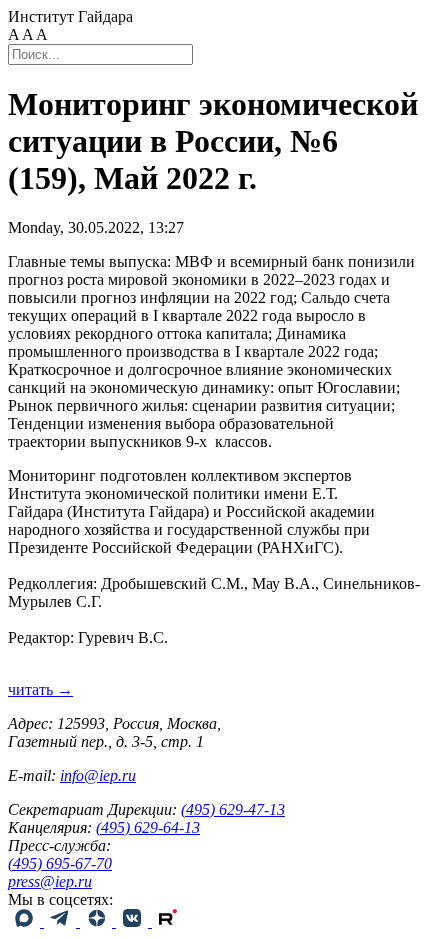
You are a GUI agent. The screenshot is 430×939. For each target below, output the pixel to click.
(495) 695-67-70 (60, 863)
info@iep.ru (98, 775)
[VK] (134, 921)
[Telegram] (62, 921)
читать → (40, 689)
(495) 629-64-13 (148, 827)
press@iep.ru (50, 881)
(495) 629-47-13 (233, 809)
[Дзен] (98, 921)
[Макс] (26, 921)
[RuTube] (168, 921)
